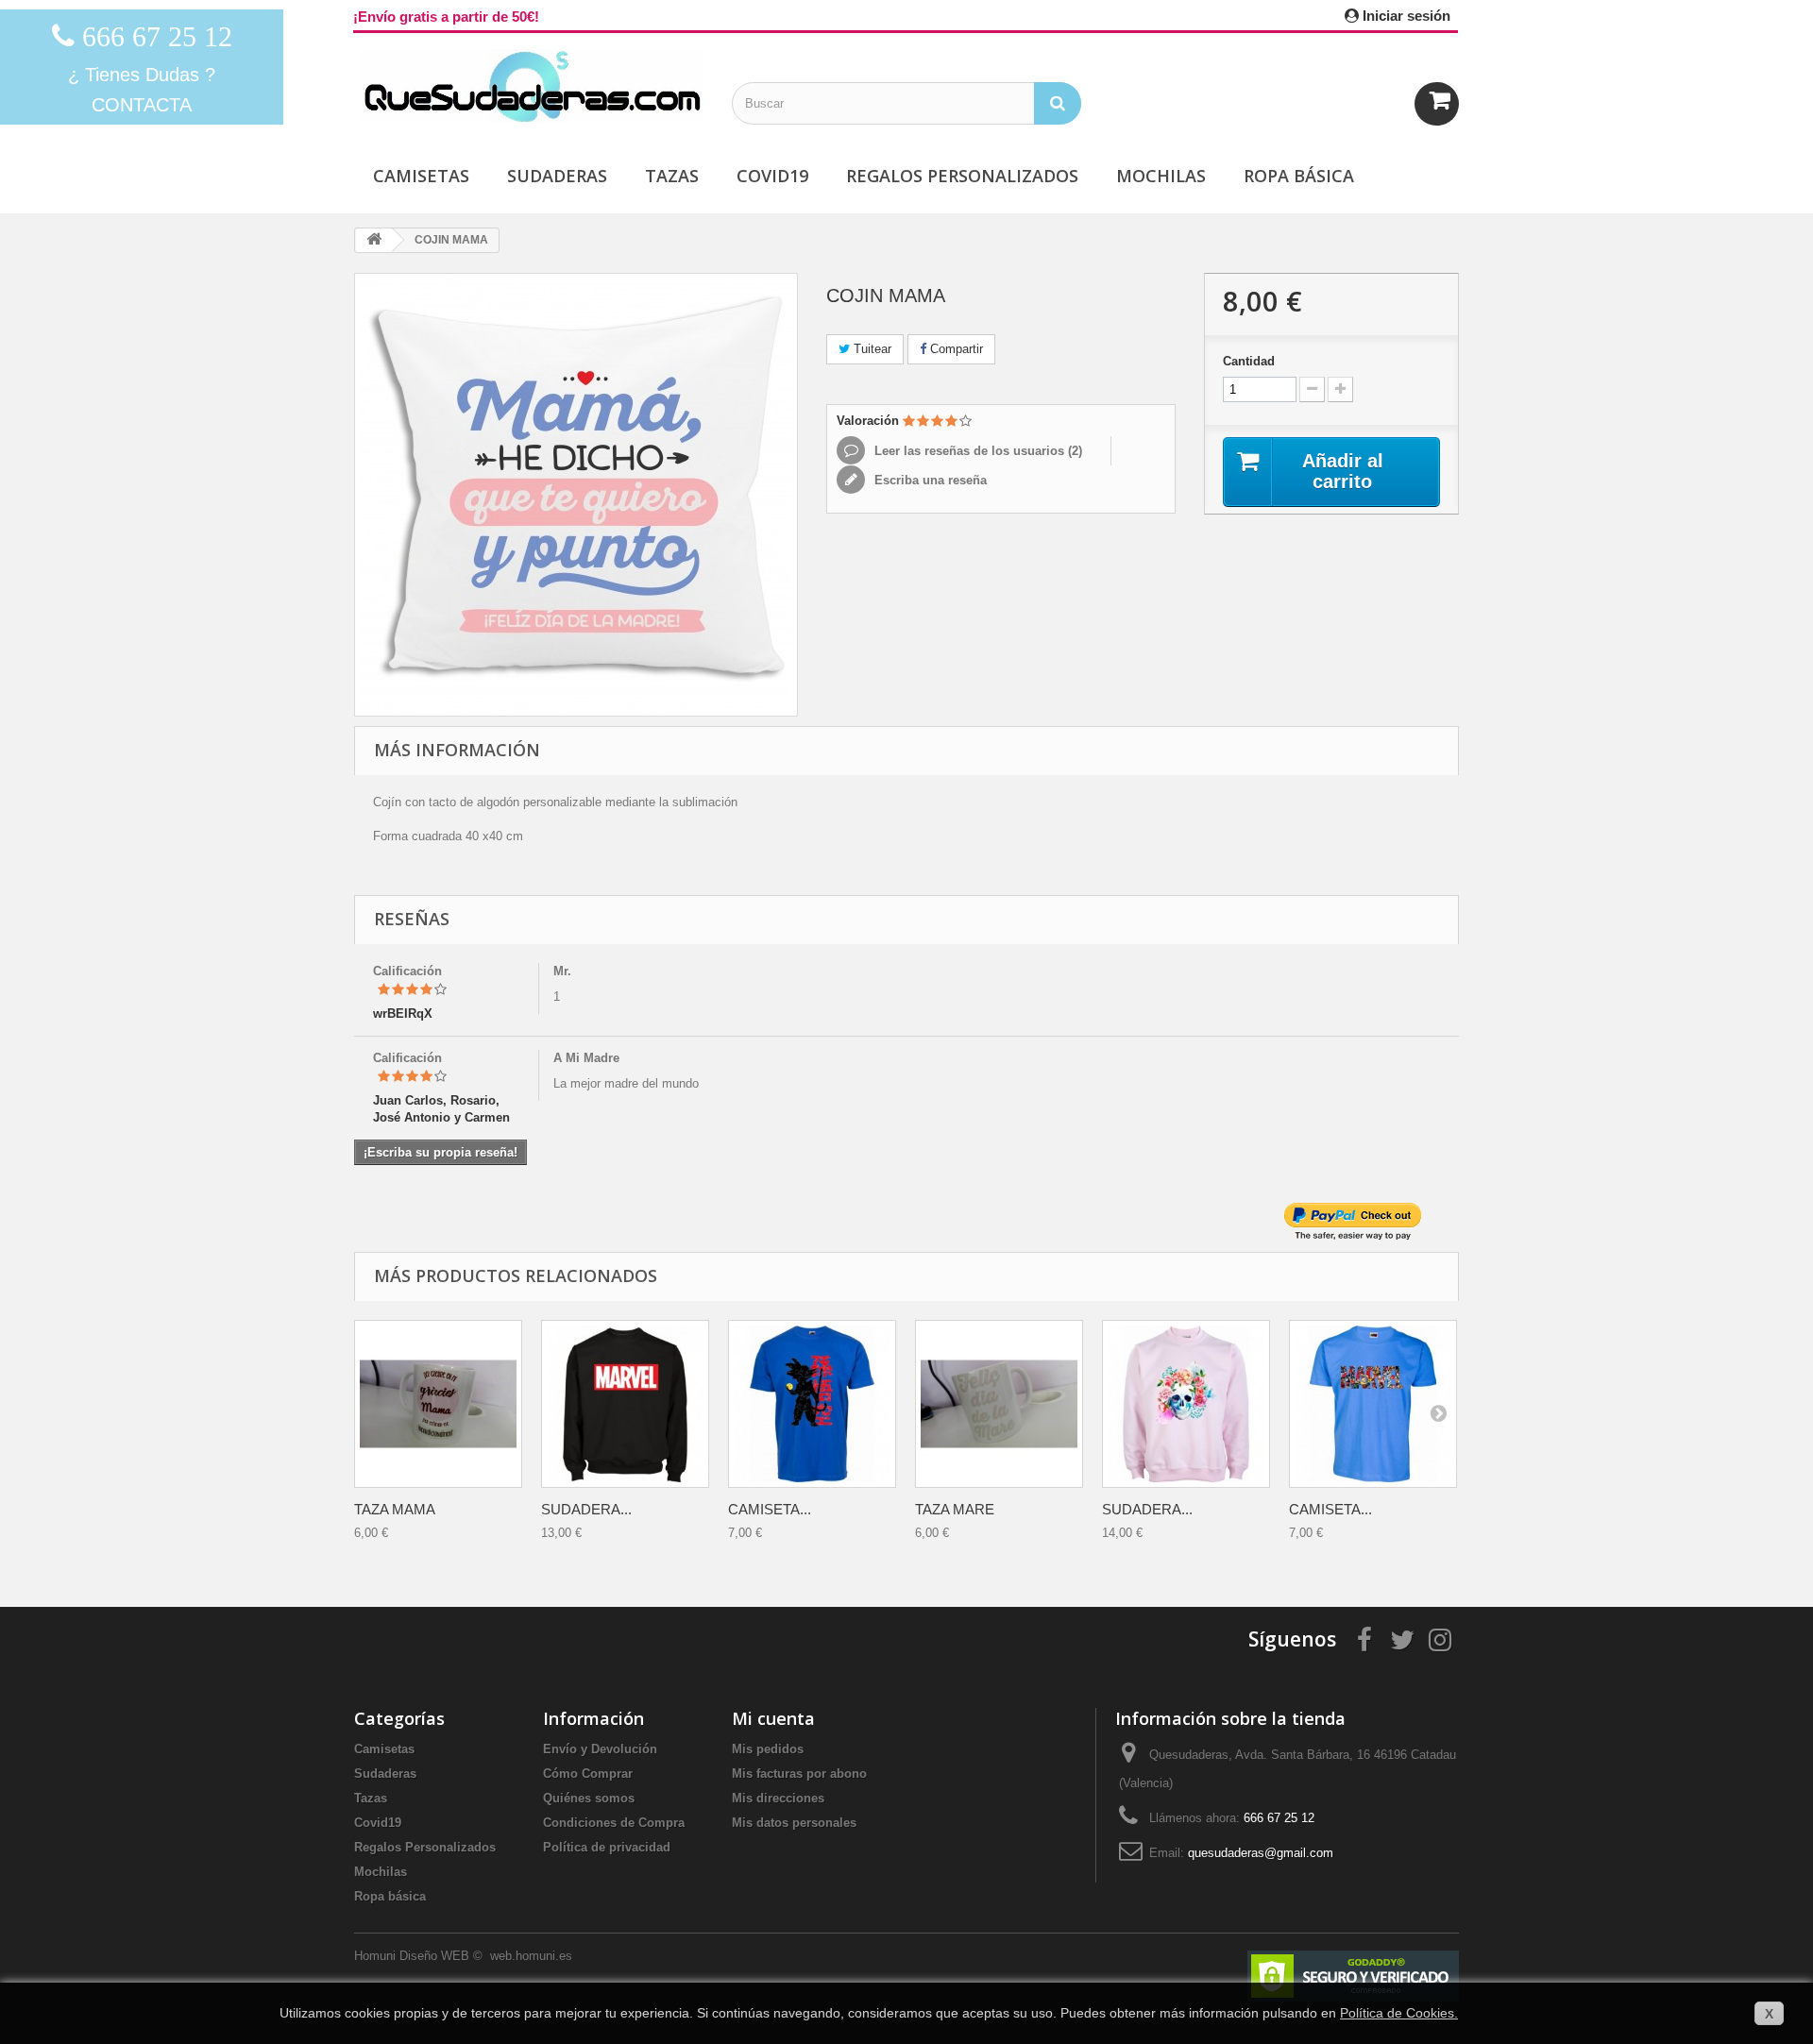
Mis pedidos (768, 1749)
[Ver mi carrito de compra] (1437, 104)
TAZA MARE (955, 1509)
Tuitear (871, 349)
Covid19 (772, 176)
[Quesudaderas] (529, 85)
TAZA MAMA (395, 1509)
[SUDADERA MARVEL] (625, 1404)
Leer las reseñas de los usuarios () (976, 451)
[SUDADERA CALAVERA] (1186, 1404)
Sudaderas (557, 176)
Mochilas (1161, 176)
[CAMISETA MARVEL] (1373, 1404)
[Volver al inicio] (374, 240)
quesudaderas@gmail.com (1261, 1853)
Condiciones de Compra (614, 1823)
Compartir (955, 349)
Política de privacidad (607, 1847)
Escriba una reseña (929, 480)
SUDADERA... (586, 1509)
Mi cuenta (773, 1718)
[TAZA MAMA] (438, 1404)
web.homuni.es (533, 1956)
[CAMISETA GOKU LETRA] (812, 1404)
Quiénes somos (589, 1798)
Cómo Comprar (588, 1774)
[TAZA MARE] (999, 1404)
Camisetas (421, 176)
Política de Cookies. (1399, 2013)
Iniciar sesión (1405, 16)
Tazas (672, 176)
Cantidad (1249, 361)
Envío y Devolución (600, 1749)
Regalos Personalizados (962, 176)
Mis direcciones (778, 1798)
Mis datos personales (794, 1823)
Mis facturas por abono (799, 1774)
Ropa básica (1299, 176)
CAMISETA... (770, 1509)
